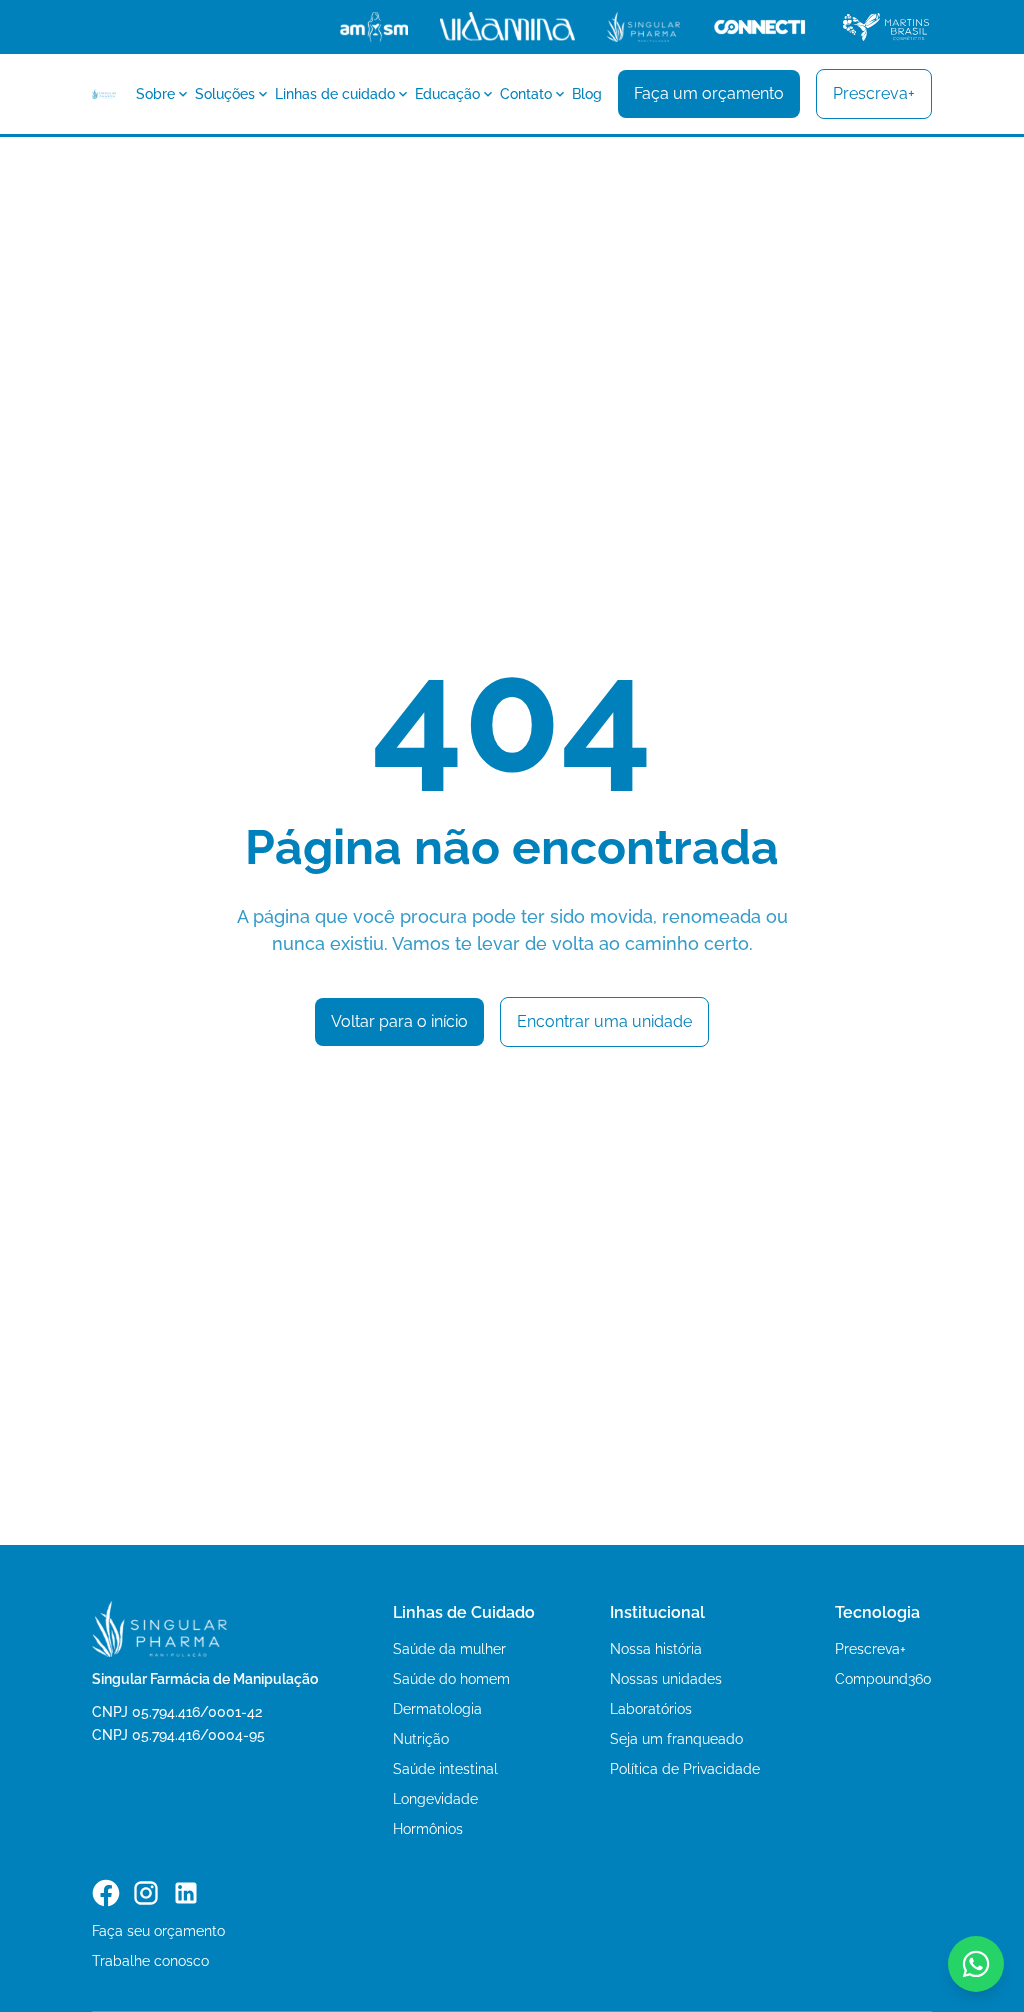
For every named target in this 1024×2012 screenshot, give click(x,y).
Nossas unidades (666, 1679)
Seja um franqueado (676, 1739)
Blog (587, 94)
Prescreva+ (870, 1649)
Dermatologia (437, 1709)
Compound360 (883, 1679)
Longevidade (435, 1799)
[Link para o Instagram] (146, 1893)
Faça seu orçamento (158, 1931)
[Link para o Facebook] (106, 1893)
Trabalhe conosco (150, 1961)
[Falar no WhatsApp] (976, 1964)
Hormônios (428, 1829)
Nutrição (421, 1739)
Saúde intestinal (445, 1769)
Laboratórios (651, 1709)
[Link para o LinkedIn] (186, 1893)
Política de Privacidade (685, 1769)
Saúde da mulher (449, 1649)
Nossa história (656, 1649)
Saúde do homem (451, 1679)
